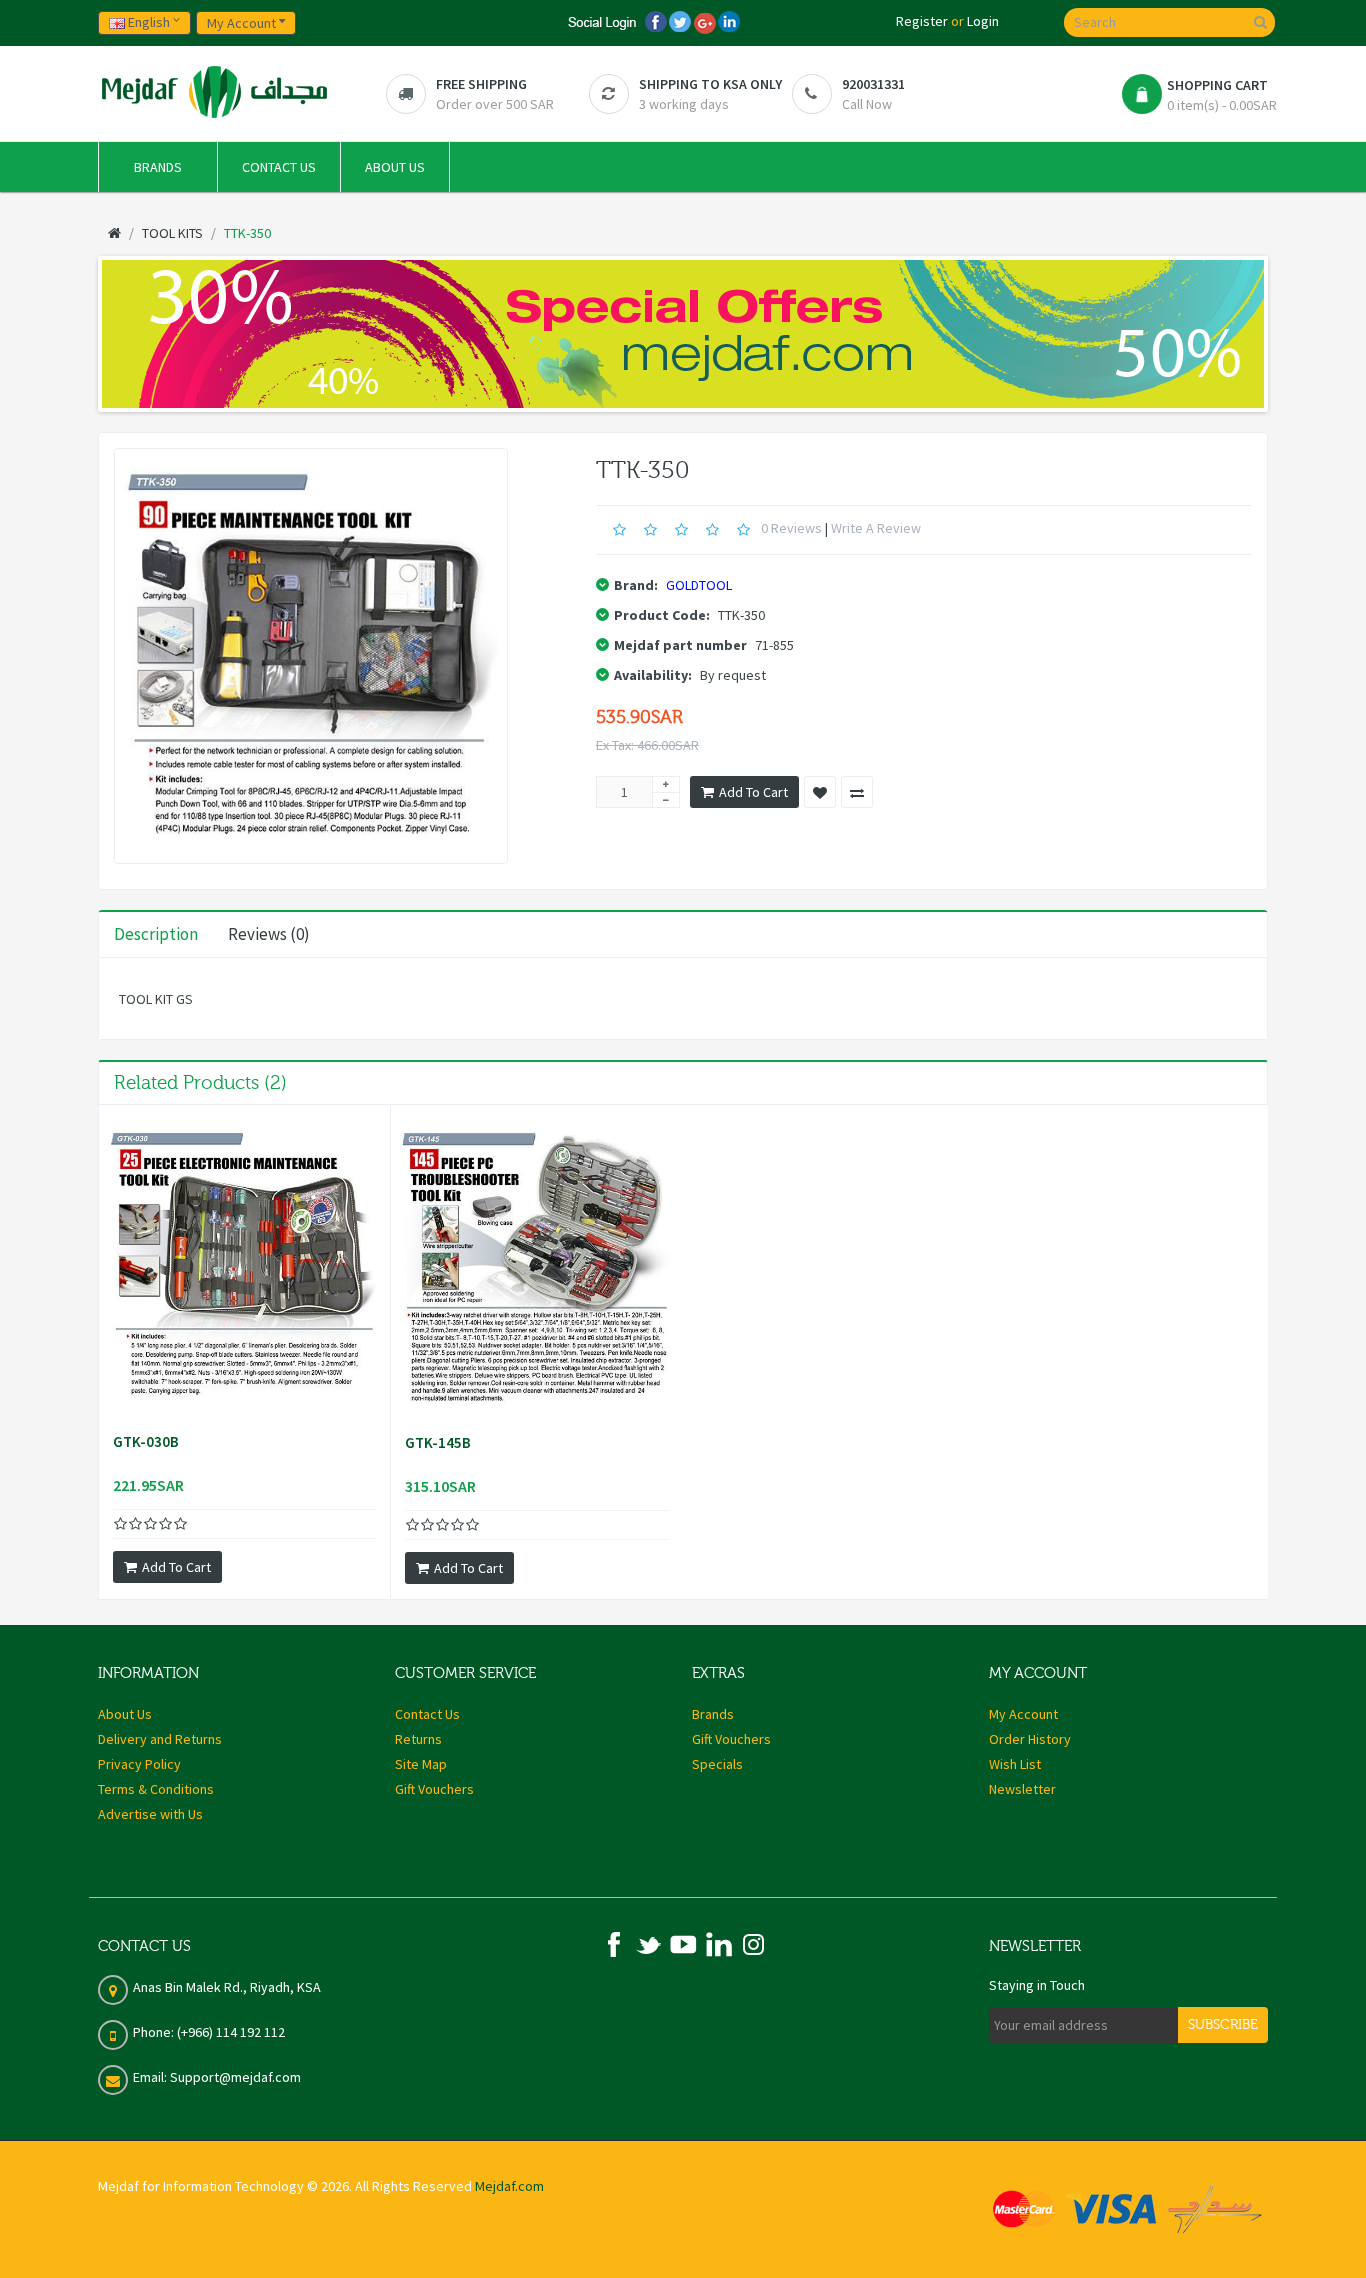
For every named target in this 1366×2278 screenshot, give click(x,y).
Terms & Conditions (156, 1789)
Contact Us (427, 1714)
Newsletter (1022, 1789)
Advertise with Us (150, 1814)
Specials (717, 1764)
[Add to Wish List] (820, 792)
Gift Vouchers (434, 1789)
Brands (713, 1714)
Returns (418, 1739)
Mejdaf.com (509, 2186)
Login (983, 21)
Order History (1030, 1739)
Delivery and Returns (160, 1739)
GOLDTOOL (699, 585)
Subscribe (1223, 2025)
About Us (125, 1714)
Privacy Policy (139, 1764)
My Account (1023, 1714)
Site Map (421, 1764)
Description (156, 934)
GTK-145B (438, 1443)
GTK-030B (146, 1442)
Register (922, 21)
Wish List (1015, 1764)
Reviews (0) (269, 934)
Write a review (876, 528)
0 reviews (791, 528)
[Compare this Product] (857, 792)
